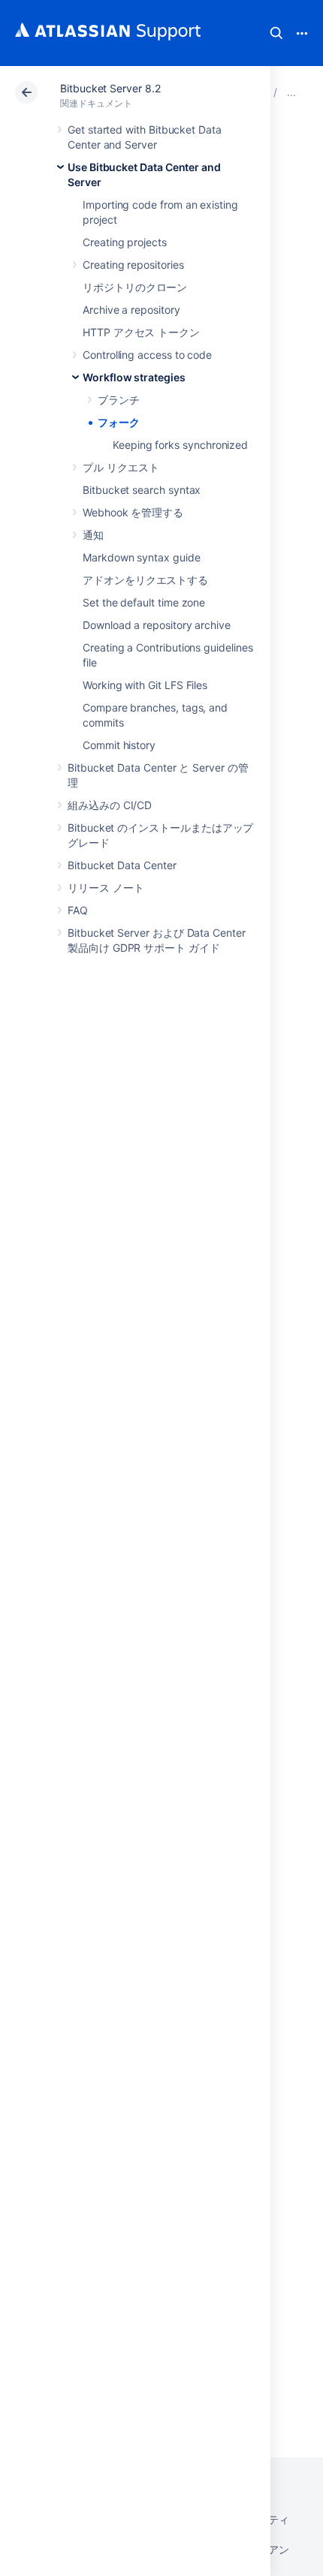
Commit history (119, 745)
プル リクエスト (121, 467)
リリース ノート (106, 888)
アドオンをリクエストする (145, 580)
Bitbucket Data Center (122, 865)
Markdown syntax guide (142, 557)
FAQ (78, 910)
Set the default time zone (144, 602)
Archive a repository (131, 310)
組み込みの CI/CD (110, 805)
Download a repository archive (157, 625)
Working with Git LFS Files (145, 685)
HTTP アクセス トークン (141, 332)
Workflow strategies (134, 377)
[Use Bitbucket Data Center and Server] (291, 92)
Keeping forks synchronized (180, 445)
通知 (93, 535)
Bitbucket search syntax (142, 490)
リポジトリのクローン (135, 287)
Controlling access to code (147, 355)
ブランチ (119, 400)
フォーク (119, 422)
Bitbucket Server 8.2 (110, 88)
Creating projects (125, 242)
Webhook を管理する (133, 512)
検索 (276, 33)
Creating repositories (133, 265)
